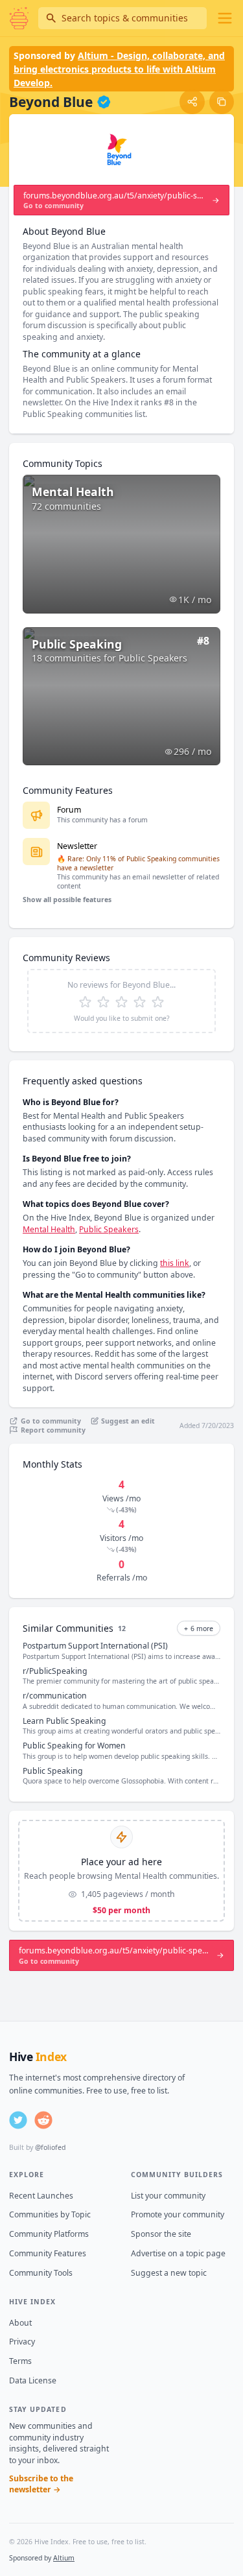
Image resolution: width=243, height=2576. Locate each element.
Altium (64, 2558)
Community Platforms (49, 2234)
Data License (33, 2380)
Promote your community (178, 2214)
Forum (69, 810)
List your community (168, 2196)
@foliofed (50, 2147)
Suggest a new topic (169, 2273)
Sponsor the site (161, 2234)
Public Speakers (109, 1229)
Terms (20, 2361)
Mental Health (49, 1229)
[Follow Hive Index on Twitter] (18, 2120)
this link (175, 1263)
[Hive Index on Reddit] (43, 2120)
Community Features (48, 2253)
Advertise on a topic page (178, 2253)
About (20, 2323)
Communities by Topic (50, 2214)
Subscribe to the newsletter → (41, 2484)
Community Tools (41, 2273)
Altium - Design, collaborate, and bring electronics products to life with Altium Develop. (119, 69)
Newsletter (77, 846)
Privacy (22, 2342)
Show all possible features (67, 900)
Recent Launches (41, 2196)
